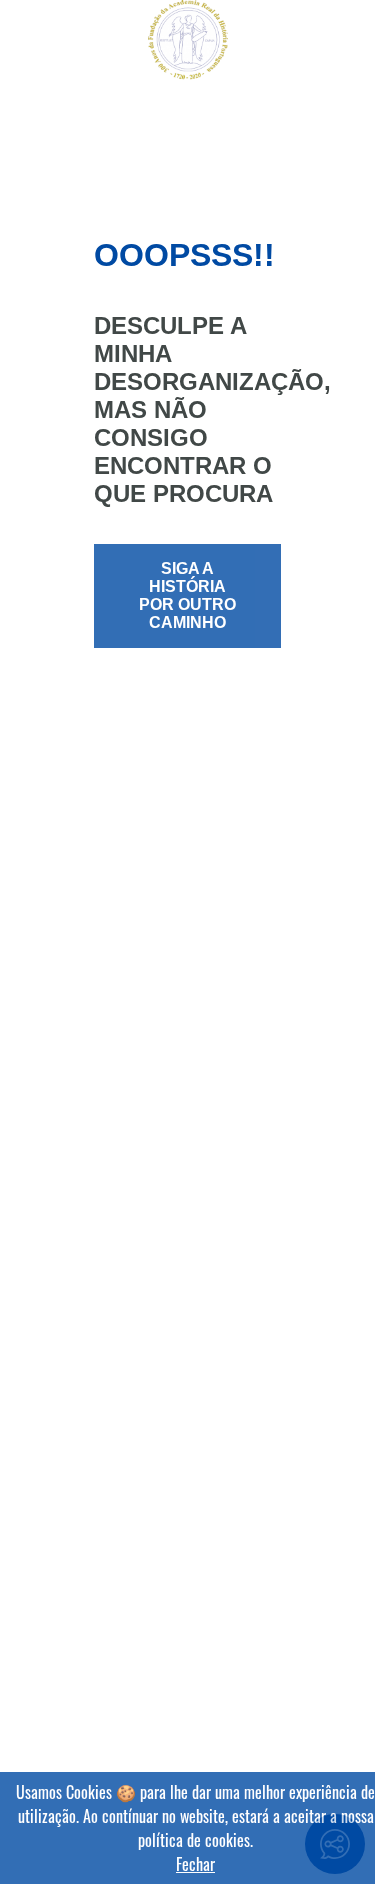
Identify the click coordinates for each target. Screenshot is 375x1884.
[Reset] (26, 42)
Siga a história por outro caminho (187, 595)
